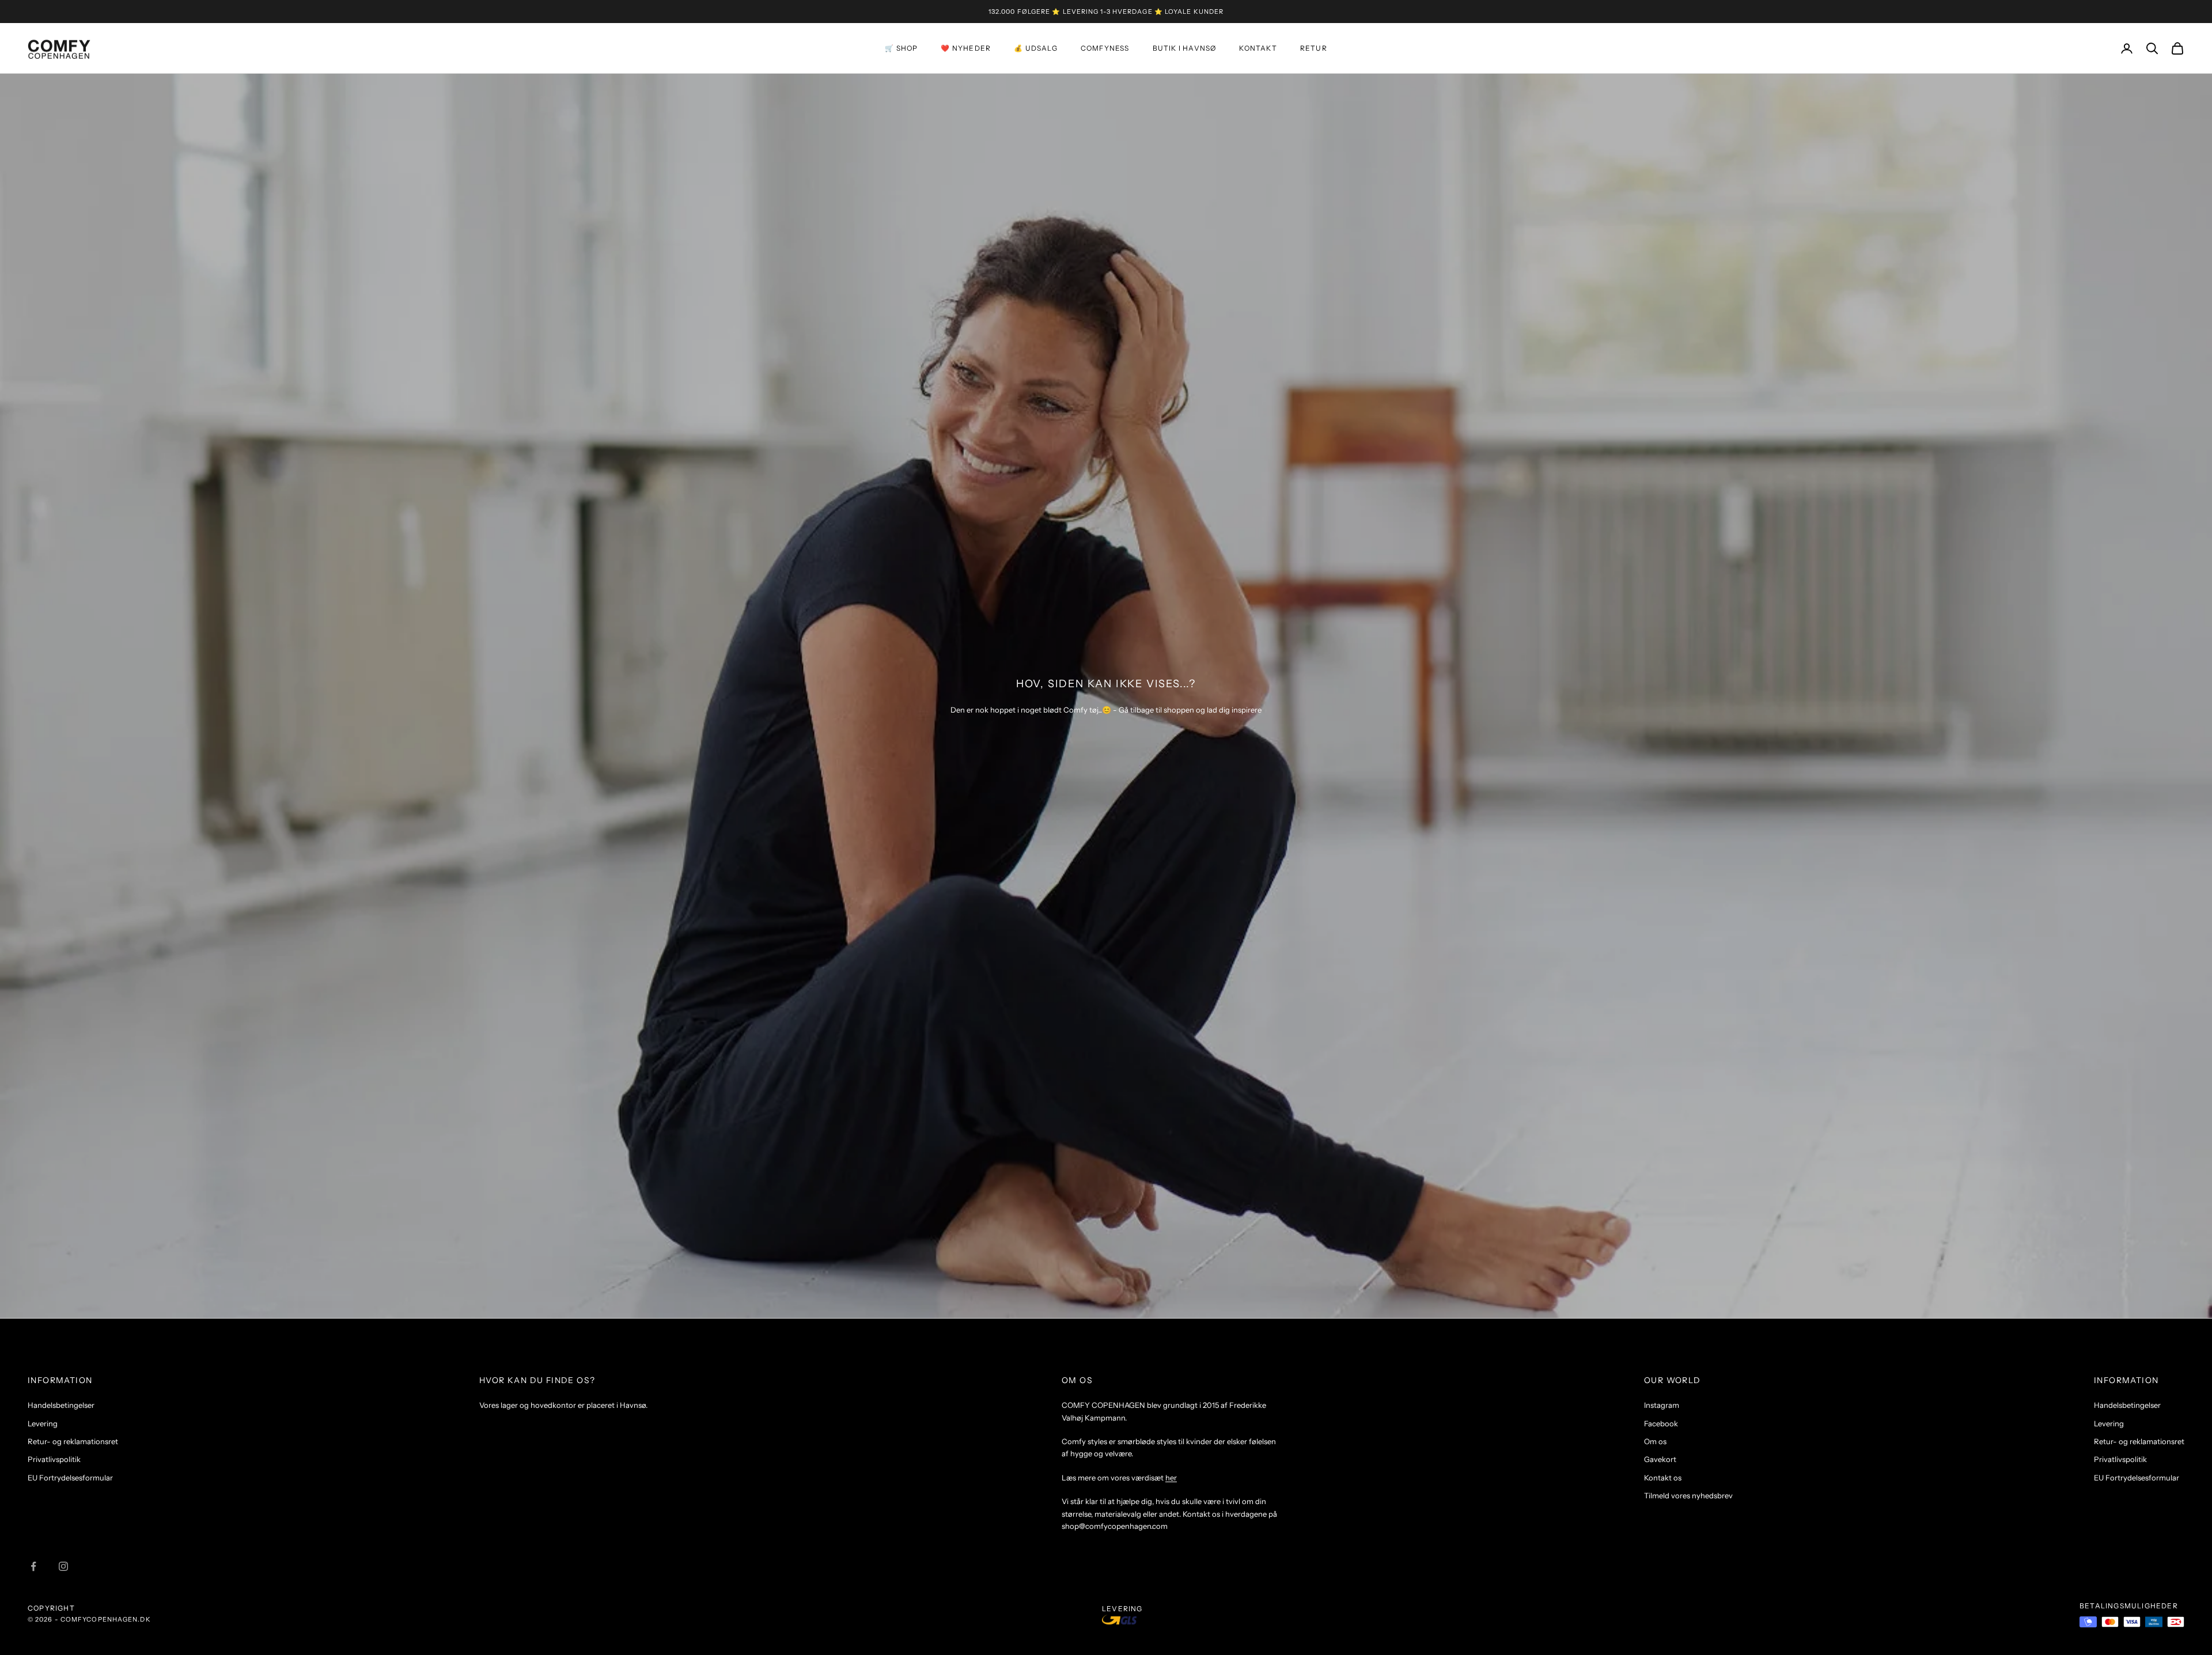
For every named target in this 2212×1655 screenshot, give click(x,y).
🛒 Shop (901, 48)
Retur (1314, 48)
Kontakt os (1663, 1478)
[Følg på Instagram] (63, 1566)
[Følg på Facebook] (33, 1566)
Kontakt (1258, 48)
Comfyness (1105, 48)
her (1171, 1478)
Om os (1655, 1441)
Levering (43, 1423)
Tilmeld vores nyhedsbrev (1688, 1495)
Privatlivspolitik (54, 1459)
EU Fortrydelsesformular (70, 1478)
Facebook (1661, 1423)
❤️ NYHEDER (966, 48)
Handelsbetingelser (61, 1405)
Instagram (1662, 1405)
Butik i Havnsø (1185, 48)
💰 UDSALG (1036, 48)
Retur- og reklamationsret (73, 1441)
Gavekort (1660, 1459)
